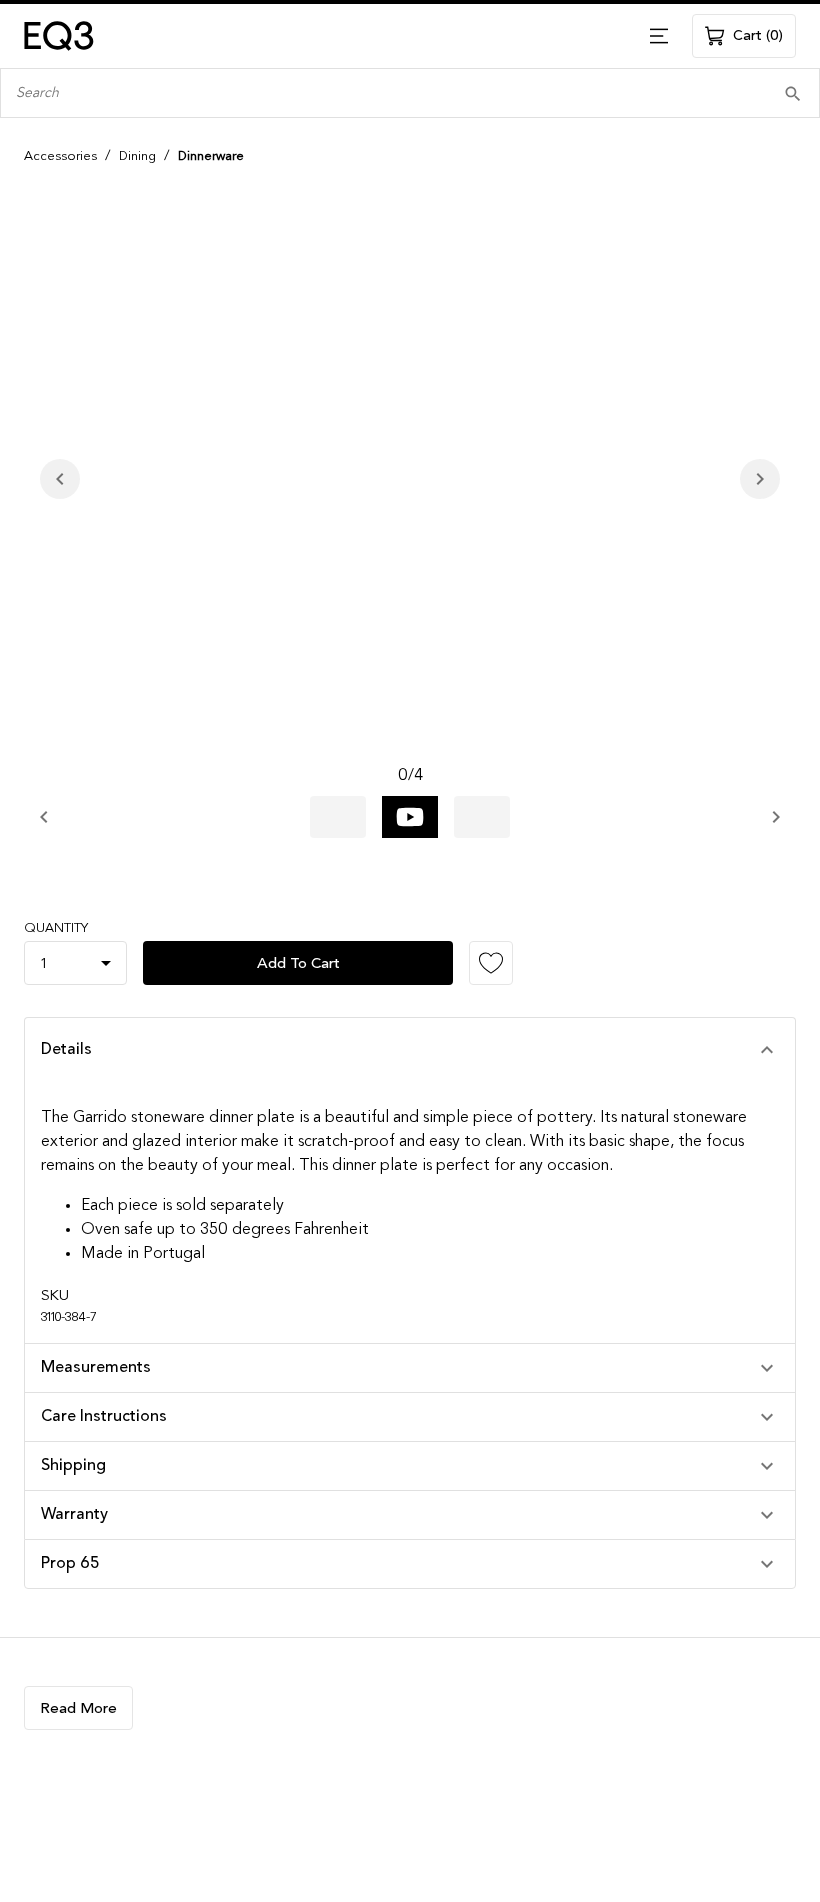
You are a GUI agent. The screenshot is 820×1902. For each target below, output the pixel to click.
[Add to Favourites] (491, 963)
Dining (137, 156)
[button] (410, 1050)
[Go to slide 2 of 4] (410, 817)
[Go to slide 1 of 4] (338, 817)
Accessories (60, 156)
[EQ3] (59, 36)
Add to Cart (298, 963)
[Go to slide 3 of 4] (482, 817)
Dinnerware (211, 156)
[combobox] (379, 93)
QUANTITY (56, 928)
